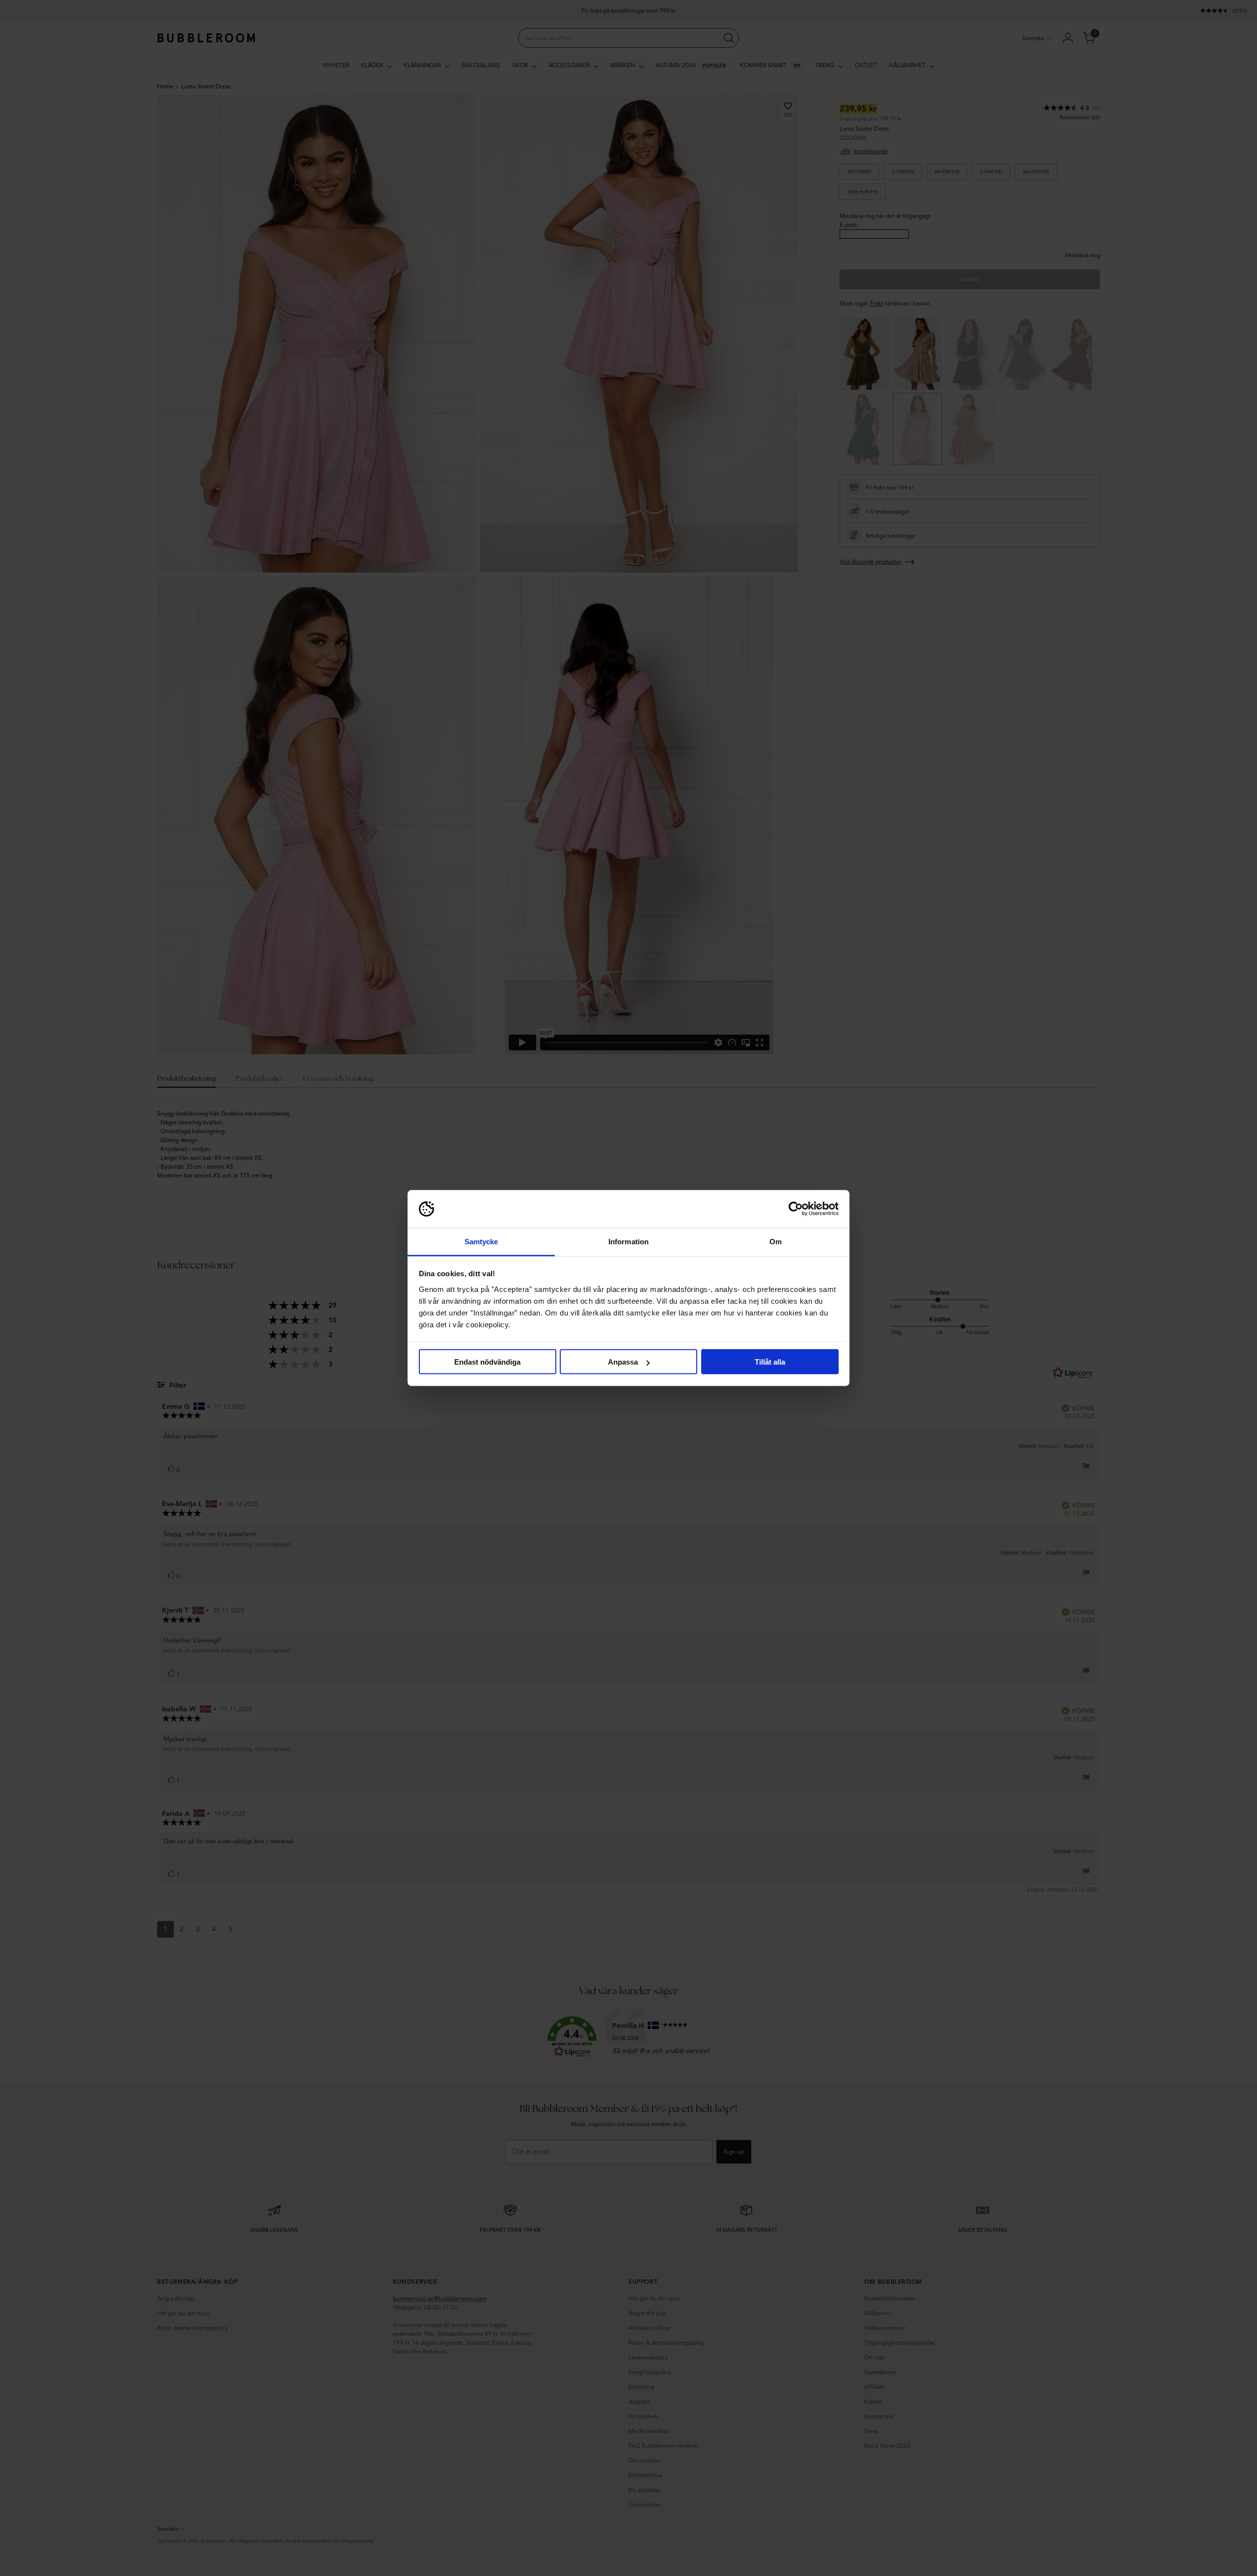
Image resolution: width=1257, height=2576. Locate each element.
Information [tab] (628, 1241)
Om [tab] (776, 1241)
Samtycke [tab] (481, 1241)
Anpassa (623, 1362)
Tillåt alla (770, 1362)
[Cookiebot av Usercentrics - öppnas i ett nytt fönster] (796, 1209)
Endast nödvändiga (487, 1362)
